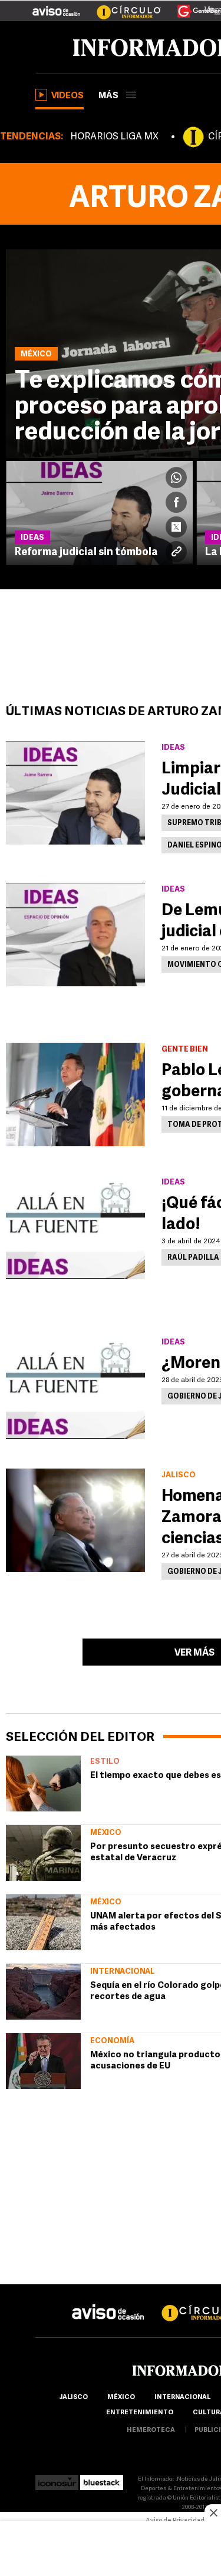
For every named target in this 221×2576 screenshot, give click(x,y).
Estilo (105, 1762)
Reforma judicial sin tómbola (86, 553)
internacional (182, 2398)
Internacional (123, 1972)
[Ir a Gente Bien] (192, 6)
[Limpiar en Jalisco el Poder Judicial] (75, 793)
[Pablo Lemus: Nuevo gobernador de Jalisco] (75, 1095)
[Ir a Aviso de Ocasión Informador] (56, 6)
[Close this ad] (213, 2512)
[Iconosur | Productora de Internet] (57, 2479)
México (106, 1833)
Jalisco (73, 2398)
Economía (112, 2041)
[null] (43, 1783)
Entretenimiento (140, 2413)
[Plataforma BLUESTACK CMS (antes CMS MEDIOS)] (102, 2479)
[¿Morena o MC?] (75, 1387)
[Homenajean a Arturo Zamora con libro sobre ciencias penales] (75, 1520)
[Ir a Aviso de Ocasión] (108, 2303)
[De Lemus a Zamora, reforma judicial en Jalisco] (75, 935)
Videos (67, 96)
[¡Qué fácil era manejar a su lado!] (75, 1227)
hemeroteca (151, 2430)
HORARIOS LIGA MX (114, 137)
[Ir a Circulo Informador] (121, 6)
